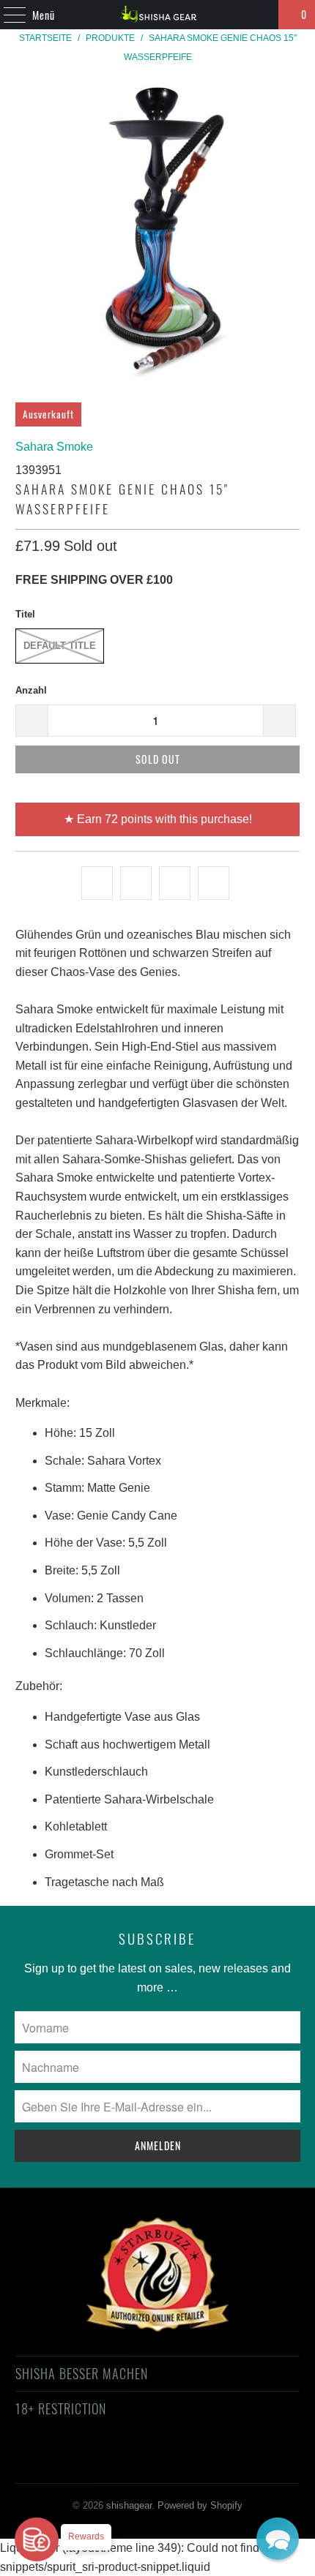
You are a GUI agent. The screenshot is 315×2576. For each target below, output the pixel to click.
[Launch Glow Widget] (37, 2539)
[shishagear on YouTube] (118, 2462)
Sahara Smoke (54, 447)
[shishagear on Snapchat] (196, 2462)
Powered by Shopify (200, 2505)
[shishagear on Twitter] (65, 2462)
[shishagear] (158, 15)
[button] (278, 2539)
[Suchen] (261, 15)
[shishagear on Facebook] (92, 2462)
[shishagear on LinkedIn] (222, 2462)
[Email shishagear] (248, 2462)
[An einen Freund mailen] (214, 883)
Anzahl (31, 690)
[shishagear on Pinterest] (144, 2462)
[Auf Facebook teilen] (136, 883)
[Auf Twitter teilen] (97, 883)
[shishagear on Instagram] (170, 2462)
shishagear (129, 2505)
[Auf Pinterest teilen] (175, 883)
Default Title (60, 646)
